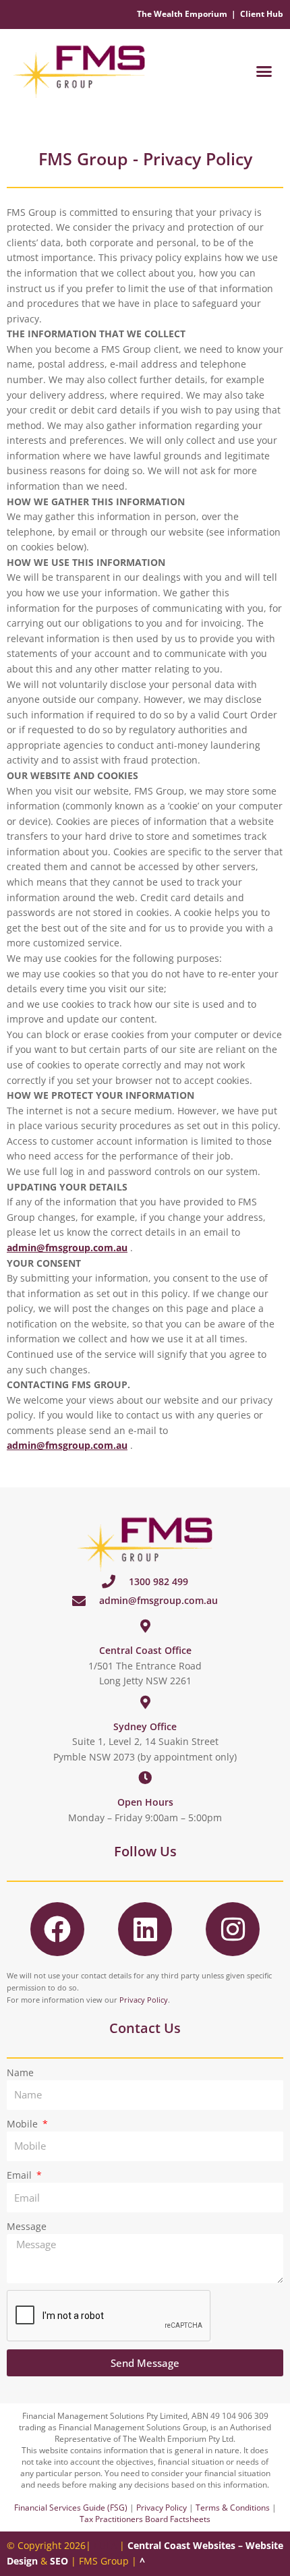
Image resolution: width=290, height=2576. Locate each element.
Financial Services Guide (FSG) (71, 2508)
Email (21, 2175)
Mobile (24, 2124)
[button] (264, 71)
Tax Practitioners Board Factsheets (145, 2519)
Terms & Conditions (233, 2508)
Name (20, 2072)
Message (27, 2226)
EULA (105, 2545)
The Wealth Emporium (182, 14)
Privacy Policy (144, 2000)
